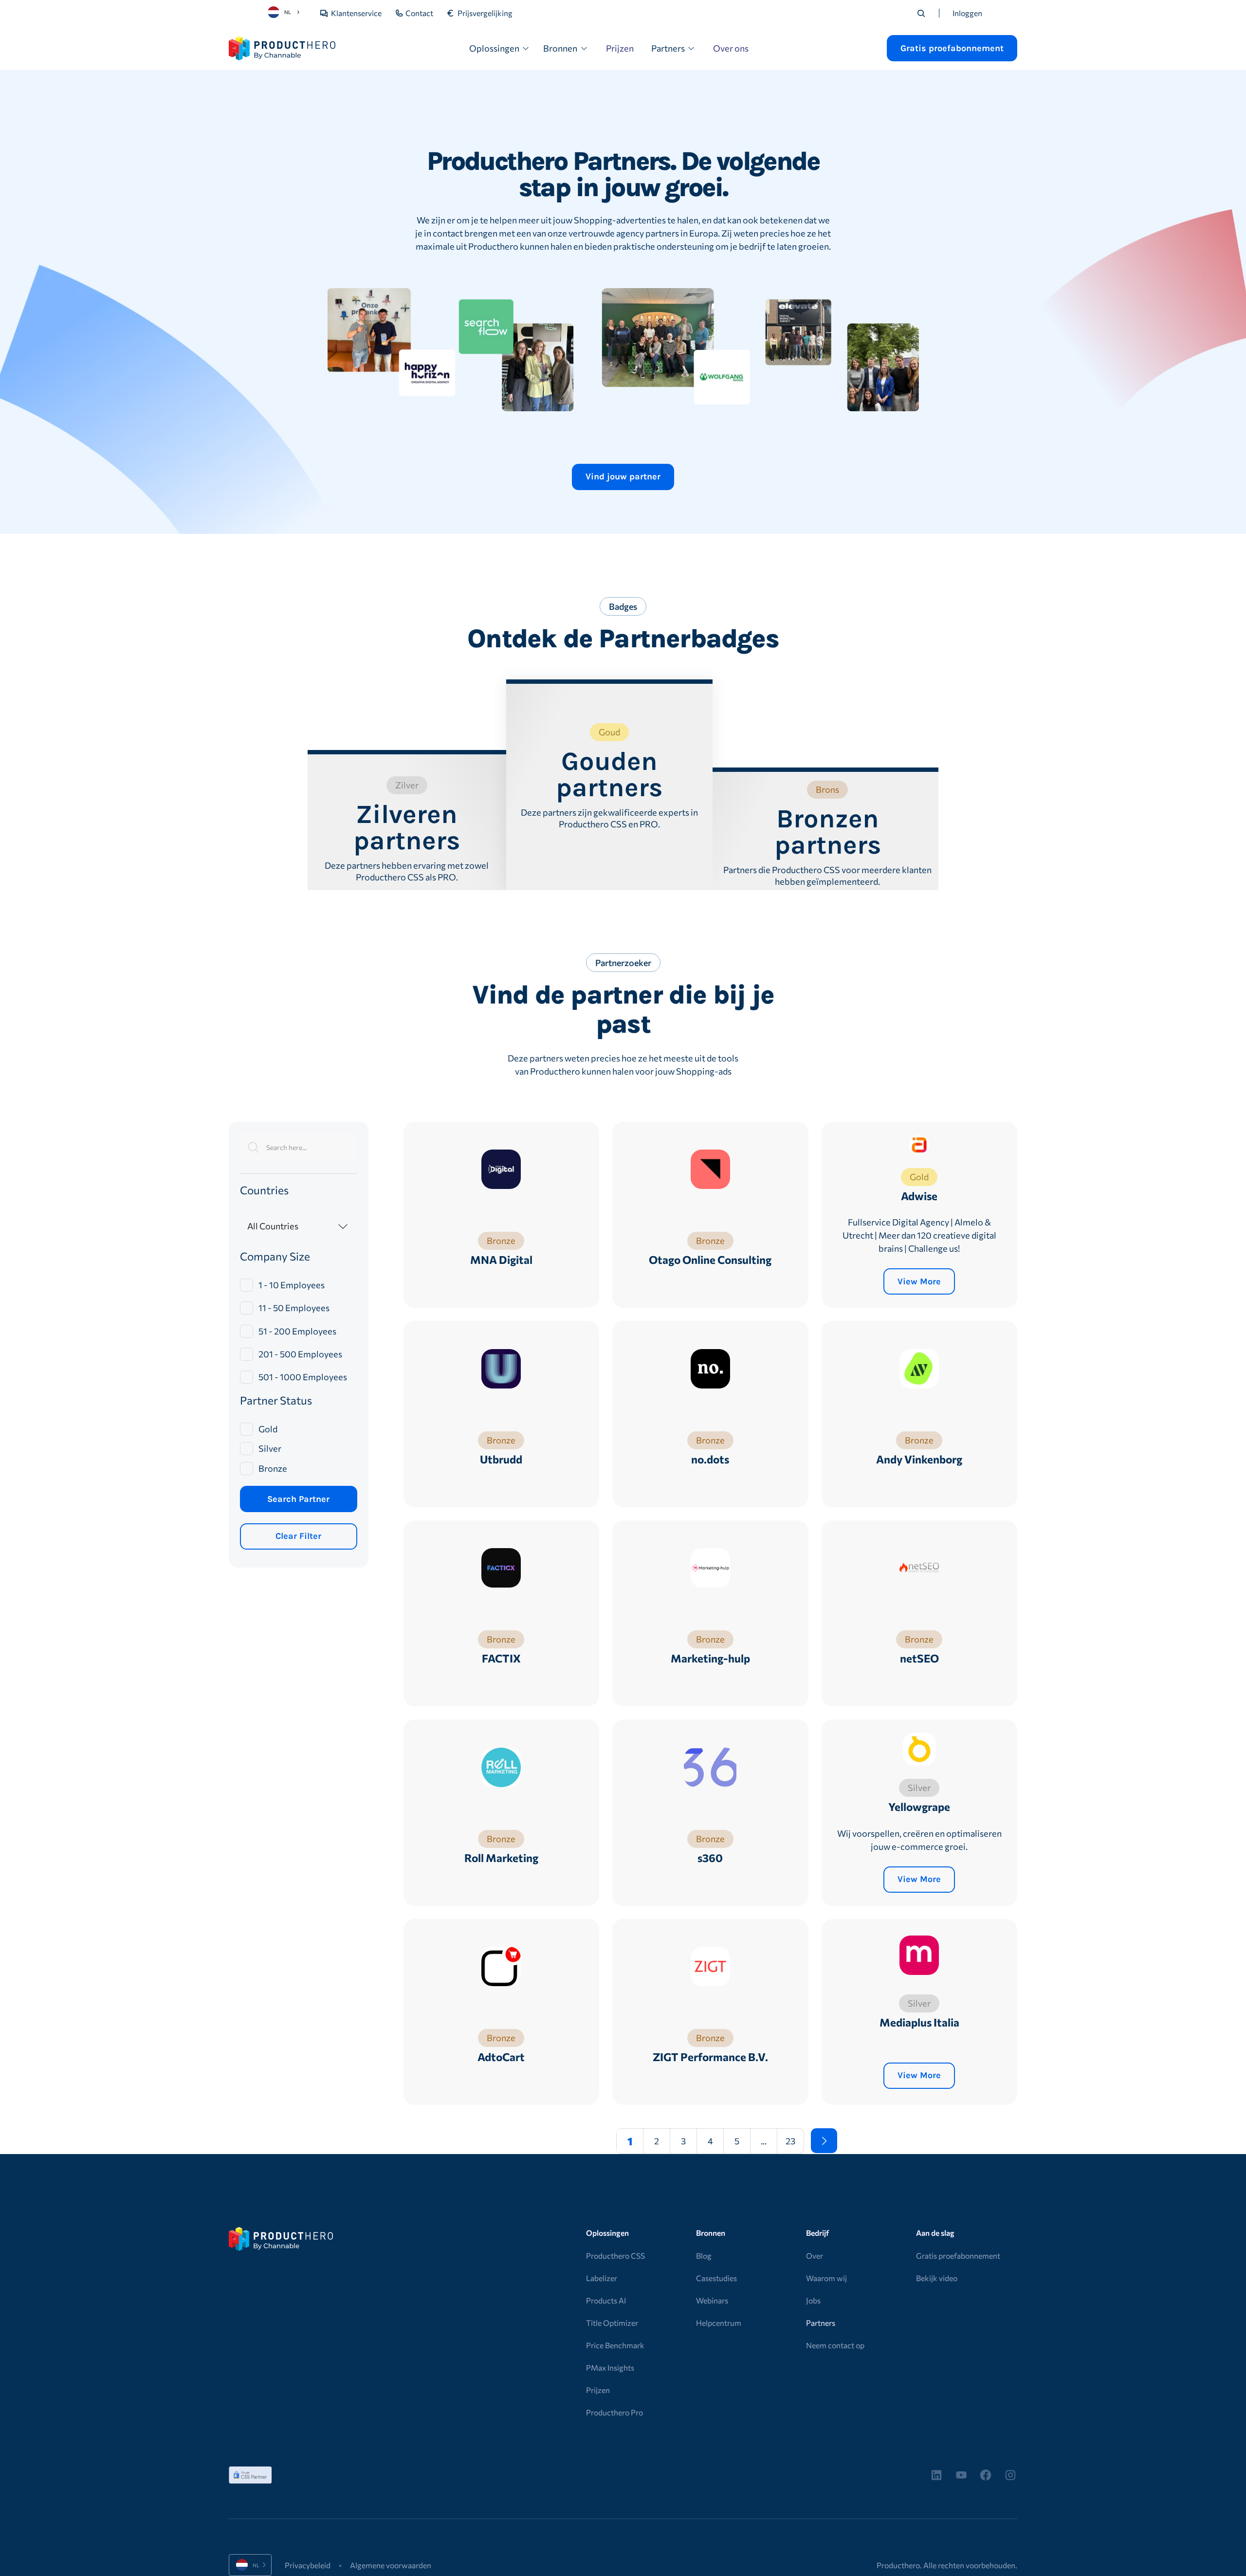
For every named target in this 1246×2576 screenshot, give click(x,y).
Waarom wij (826, 2278)
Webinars (712, 2300)
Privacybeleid (308, 2565)
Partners (821, 2323)
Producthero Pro (614, 2412)
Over (815, 2256)
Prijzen (620, 48)
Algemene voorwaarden (391, 2565)
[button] (500, 48)
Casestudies (716, 2278)
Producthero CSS (615, 2256)
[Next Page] (824, 2141)
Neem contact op (835, 2345)
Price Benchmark (615, 2345)
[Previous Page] (597, 2141)
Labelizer (602, 2278)
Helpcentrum (719, 2323)
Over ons (731, 48)
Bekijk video (937, 2278)
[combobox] (285, 12)
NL (288, 12)
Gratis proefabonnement (958, 2256)
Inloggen (967, 13)
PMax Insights (610, 2367)
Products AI (606, 2300)
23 (790, 2141)
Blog (704, 2256)
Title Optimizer (612, 2323)
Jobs (813, 2300)
